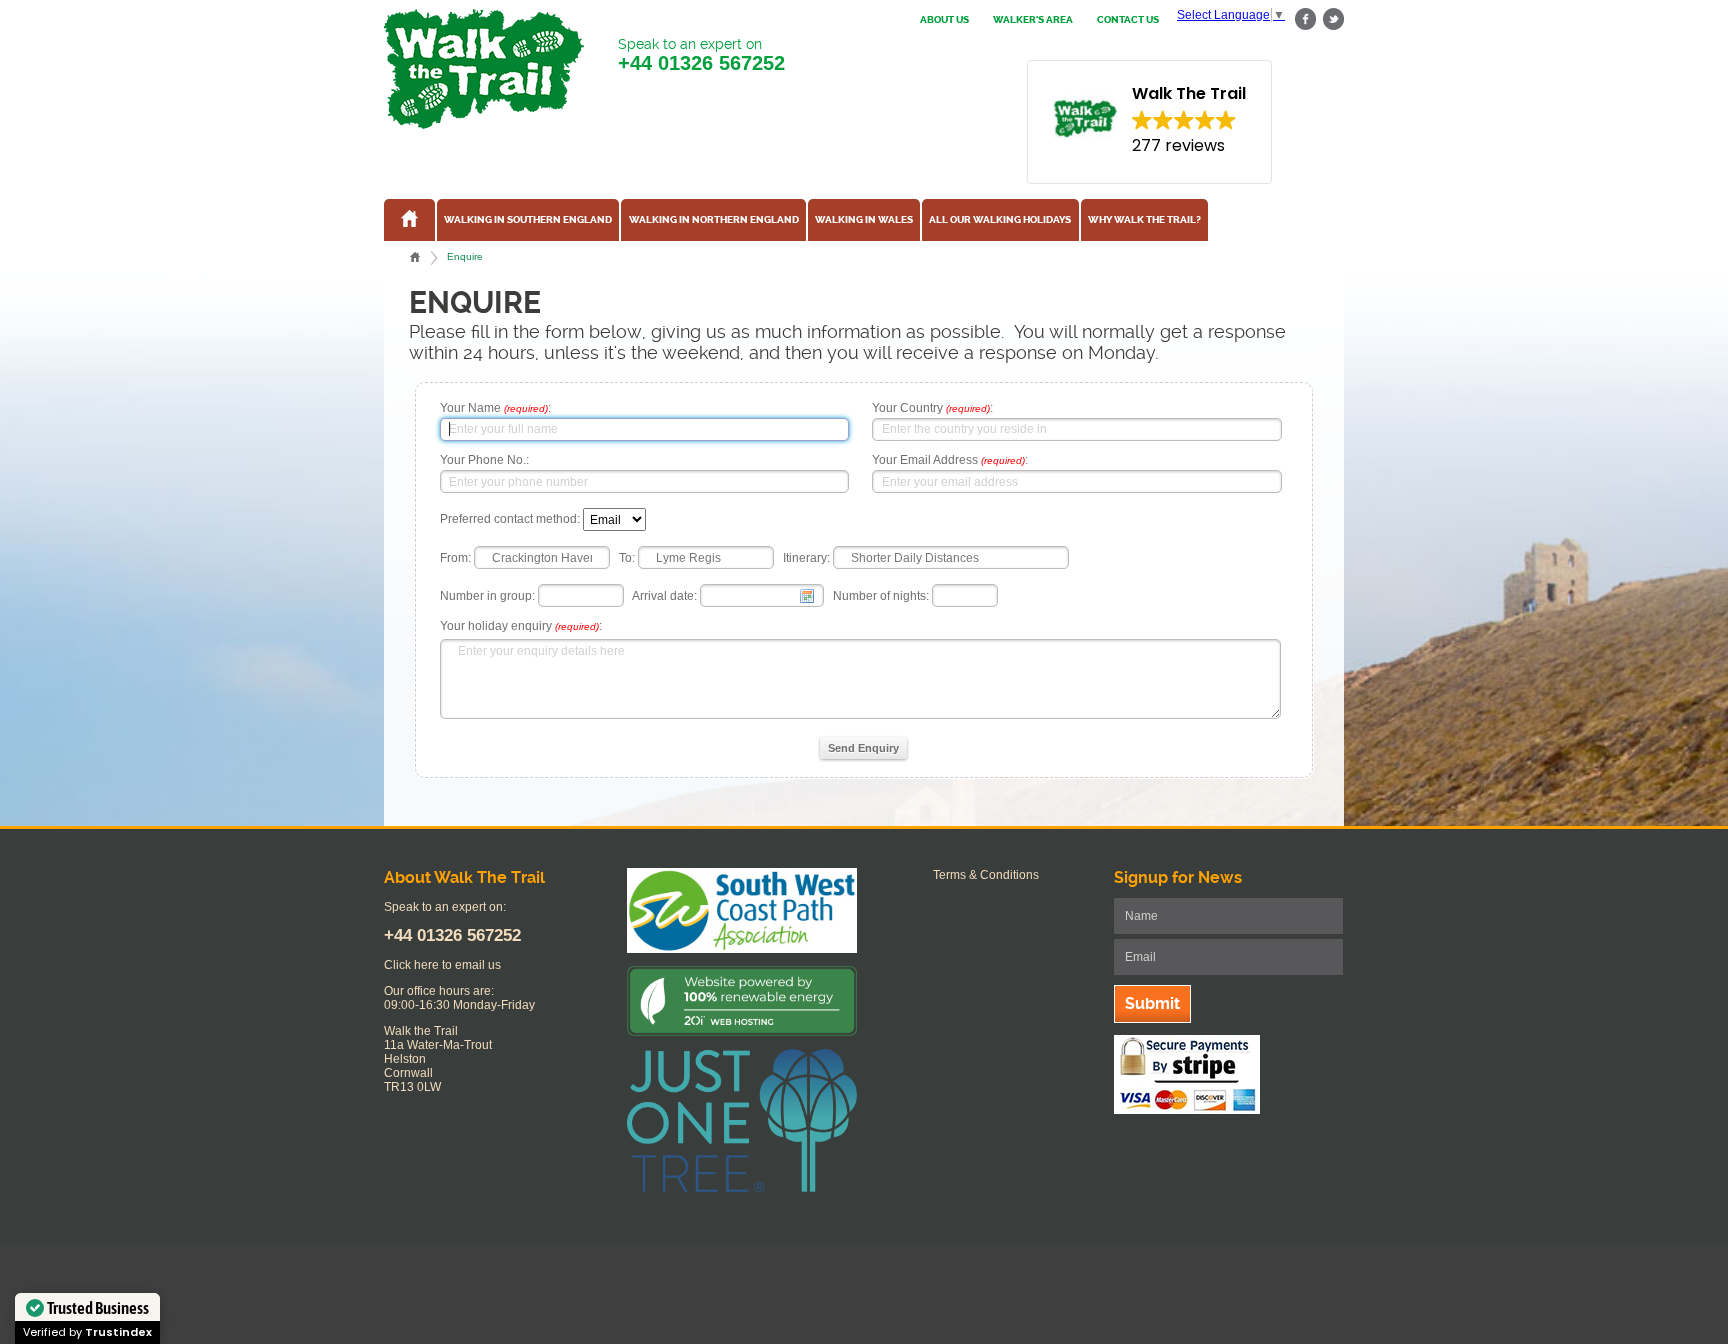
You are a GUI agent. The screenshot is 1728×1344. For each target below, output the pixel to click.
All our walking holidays (1000, 220)
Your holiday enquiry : (521, 626)
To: (627, 558)
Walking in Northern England (714, 220)
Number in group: (487, 596)
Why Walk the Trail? (1144, 220)
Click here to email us (442, 965)
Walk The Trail (484, 69)
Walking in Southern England (528, 220)
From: (455, 558)
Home (415, 257)
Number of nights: (881, 596)
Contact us (1128, 20)
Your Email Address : (950, 460)
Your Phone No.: (484, 460)
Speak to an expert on (701, 55)
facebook (1306, 19)
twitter (1333, 19)
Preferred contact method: (510, 520)
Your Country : (932, 408)
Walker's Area (1033, 20)
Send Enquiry (863, 748)
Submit (1152, 1003)
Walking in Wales (864, 220)
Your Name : (495, 408)
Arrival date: (664, 596)
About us (944, 20)
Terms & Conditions (986, 875)
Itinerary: (806, 558)
